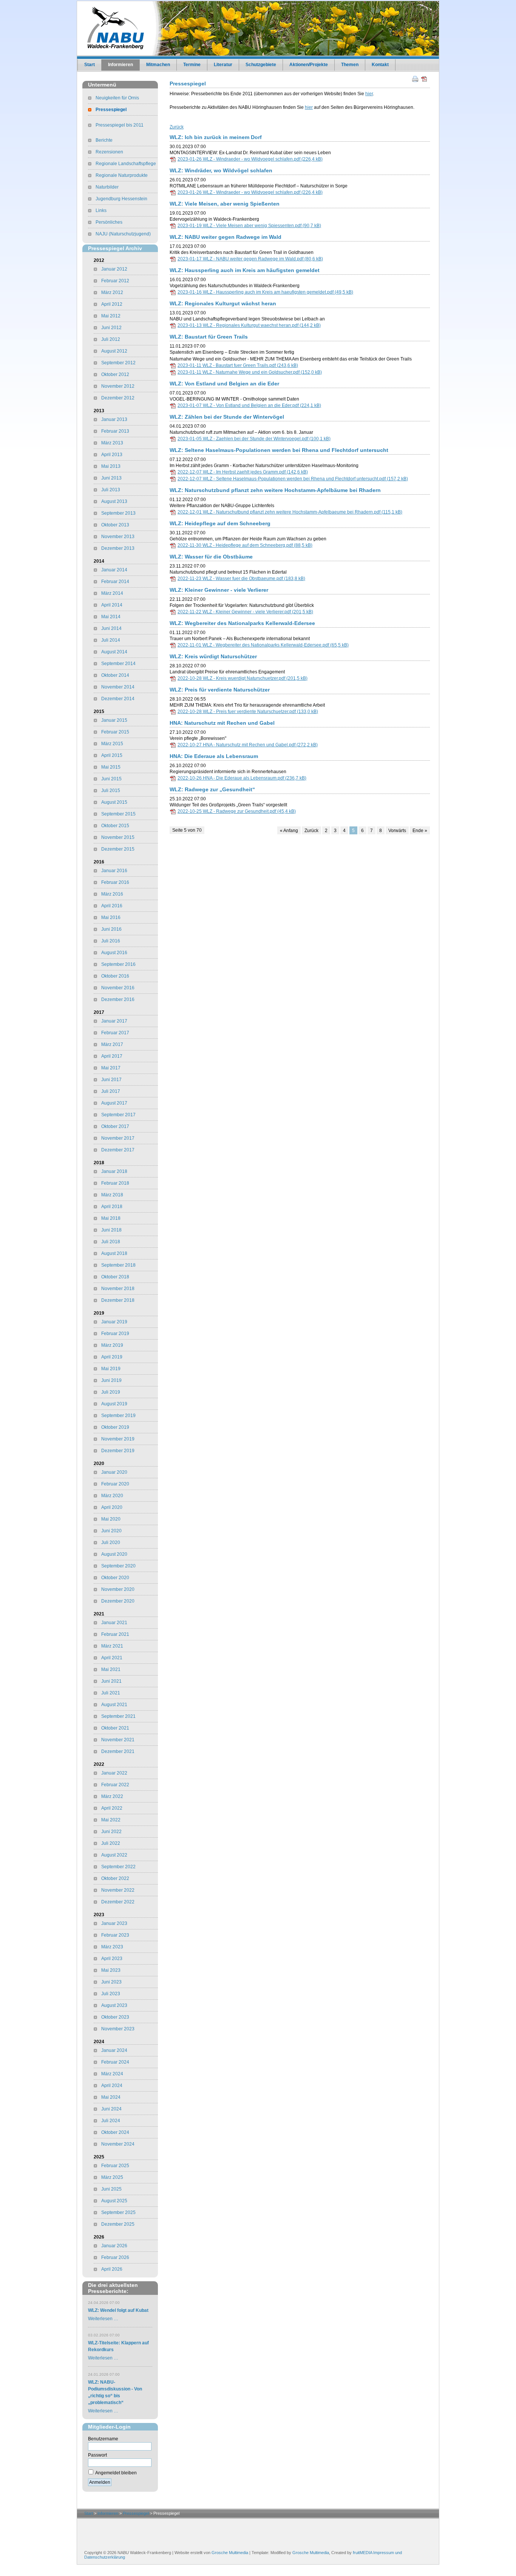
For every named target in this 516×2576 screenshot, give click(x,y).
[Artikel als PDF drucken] (424, 79)
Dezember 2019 (118, 1451)
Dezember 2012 (118, 398)
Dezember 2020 (118, 1601)
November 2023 (118, 2029)
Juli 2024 (111, 2121)
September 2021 (118, 1716)
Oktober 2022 (115, 1878)
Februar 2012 (115, 281)
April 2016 (112, 906)
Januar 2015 (114, 720)
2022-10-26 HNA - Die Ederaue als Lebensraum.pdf (242, 778)
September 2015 (118, 814)
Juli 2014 (111, 640)
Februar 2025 (115, 2166)
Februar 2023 (115, 1935)
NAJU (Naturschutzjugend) (123, 234)
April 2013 (112, 455)
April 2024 (112, 2086)
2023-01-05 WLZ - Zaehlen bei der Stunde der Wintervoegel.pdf (254, 439)
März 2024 (112, 2074)
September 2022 (118, 1867)
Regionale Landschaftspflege (126, 164)
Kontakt (380, 65)
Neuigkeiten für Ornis (117, 98)
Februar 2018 (115, 1183)
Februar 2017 (115, 1033)
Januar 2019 (114, 1322)
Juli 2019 (111, 1392)
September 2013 (118, 513)
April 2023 (112, 1959)
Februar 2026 (115, 2257)
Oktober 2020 (115, 1578)
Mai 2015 (111, 767)
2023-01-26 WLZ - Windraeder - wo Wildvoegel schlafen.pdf (250, 159)
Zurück (177, 127)
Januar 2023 (114, 1923)
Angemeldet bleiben (116, 2473)
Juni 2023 (111, 1982)
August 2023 (114, 2005)
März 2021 (112, 1646)
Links (101, 210)
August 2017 (114, 1103)
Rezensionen (109, 152)
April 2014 (112, 605)
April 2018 (112, 1207)
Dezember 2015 (118, 849)
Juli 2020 (111, 1543)
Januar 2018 (114, 1171)
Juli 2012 (111, 339)
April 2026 (112, 2269)
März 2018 (112, 1195)
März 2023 (112, 1947)
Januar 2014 (114, 570)
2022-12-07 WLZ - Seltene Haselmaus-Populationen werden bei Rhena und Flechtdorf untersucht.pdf (293, 479)
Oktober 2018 (115, 1277)
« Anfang (289, 831)
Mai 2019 (111, 1369)
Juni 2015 (111, 779)
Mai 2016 (111, 917)
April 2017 (112, 1056)
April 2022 (112, 1808)
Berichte (104, 140)
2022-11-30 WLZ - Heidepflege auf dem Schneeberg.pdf (245, 545)
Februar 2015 (115, 732)
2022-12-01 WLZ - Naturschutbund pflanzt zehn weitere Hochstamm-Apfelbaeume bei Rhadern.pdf (290, 512)
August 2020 (114, 1554)
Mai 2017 (111, 1068)
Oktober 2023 (115, 2017)
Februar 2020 (115, 1484)
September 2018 (118, 1265)
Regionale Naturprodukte (122, 175)
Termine (192, 65)
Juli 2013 (111, 490)
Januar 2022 (114, 1773)
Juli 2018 (111, 1242)
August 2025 (114, 2201)
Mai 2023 (111, 1970)
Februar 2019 (115, 1334)
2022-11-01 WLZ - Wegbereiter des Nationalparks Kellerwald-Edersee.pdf (263, 645)
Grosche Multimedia (230, 2553)
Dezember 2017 (118, 1150)
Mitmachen (158, 65)
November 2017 (118, 1138)
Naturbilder (107, 187)
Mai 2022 (111, 1820)
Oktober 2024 (115, 2132)
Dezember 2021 (118, 1751)
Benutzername (103, 2439)
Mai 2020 (111, 1519)
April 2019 (112, 1357)
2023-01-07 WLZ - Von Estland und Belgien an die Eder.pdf (249, 405)
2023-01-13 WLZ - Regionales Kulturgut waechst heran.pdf (249, 325)
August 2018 (114, 1253)
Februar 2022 (115, 1785)
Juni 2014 (111, 628)
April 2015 (112, 755)
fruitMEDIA (362, 2553)
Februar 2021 (115, 1634)
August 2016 (114, 953)
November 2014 (118, 687)
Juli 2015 (111, 791)
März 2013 (112, 443)
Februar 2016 (115, 882)
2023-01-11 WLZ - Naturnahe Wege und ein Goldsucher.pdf (250, 372)
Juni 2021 (111, 1681)
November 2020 (118, 1589)
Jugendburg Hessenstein (121, 199)
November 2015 (118, 837)
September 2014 (118, 664)
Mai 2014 (111, 617)
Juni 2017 (111, 1080)
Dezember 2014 (118, 699)
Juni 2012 (111, 328)
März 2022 (112, 1796)
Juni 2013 (111, 478)
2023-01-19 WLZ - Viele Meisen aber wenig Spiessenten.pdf (249, 226)
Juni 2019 (111, 1380)
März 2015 (112, 744)
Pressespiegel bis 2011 (120, 125)
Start (90, 65)
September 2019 (118, 1416)
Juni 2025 (111, 2189)
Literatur (223, 65)
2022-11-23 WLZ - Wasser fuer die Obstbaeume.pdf (241, 579)
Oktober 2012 (115, 374)
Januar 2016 (114, 871)
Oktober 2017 (115, 1126)
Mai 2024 (111, 2097)
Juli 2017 (111, 1091)
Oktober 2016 (115, 976)
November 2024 (118, 2144)
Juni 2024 (111, 2109)
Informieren (121, 65)
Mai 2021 (111, 1669)
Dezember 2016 (118, 999)
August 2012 (114, 351)
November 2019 (118, 1439)
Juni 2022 (111, 1832)
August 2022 (114, 1855)
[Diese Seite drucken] (415, 79)
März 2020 (112, 1496)
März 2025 (112, 2177)
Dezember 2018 (118, 1300)
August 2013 (114, 501)
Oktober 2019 (115, 1427)
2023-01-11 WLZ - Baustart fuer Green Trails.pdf (238, 365)
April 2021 (112, 1658)
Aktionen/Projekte (309, 65)
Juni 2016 (111, 929)
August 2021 (114, 1705)
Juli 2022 (111, 1843)
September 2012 (118, 363)
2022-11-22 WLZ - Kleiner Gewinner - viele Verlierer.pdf (245, 612)
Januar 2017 (114, 1021)
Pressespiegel (111, 110)
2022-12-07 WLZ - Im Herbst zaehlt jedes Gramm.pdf (243, 472)
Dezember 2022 (118, 1902)
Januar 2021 (114, 1623)
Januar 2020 (114, 1472)
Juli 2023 (111, 1994)
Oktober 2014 (115, 675)
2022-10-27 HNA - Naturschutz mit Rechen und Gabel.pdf (248, 745)
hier (369, 94)
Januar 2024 (114, 2050)
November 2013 (118, 537)
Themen (350, 65)
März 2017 (112, 1044)
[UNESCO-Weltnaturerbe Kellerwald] (131, 2495)
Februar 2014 (115, 582)
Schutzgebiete (261, 65)
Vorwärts (397, 831)
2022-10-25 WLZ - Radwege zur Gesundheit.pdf (237, 811)
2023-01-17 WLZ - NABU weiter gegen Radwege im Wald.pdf (250, 259)
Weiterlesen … (103, 2319)
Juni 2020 (111, 1531)
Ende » (420, 831)
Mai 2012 (111, 316)
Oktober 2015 (115, 826)
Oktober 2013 (115, 525)
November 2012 (118, 386)
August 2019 (114, 1404)
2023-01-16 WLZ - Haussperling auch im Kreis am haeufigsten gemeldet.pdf (265, 292)
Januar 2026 (114, 2246)
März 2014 (112, 593)
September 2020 (118, 1566)
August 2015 (114, 802)
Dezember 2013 (118, 548)
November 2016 (118, 988)
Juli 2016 (111, 941)
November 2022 (118, 1890)
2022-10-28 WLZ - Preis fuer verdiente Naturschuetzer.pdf (248, 712)
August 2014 (114, 652)
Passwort (97, 2455)
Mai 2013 (111, 466)
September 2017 (118, 1115)
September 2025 (118, 2212)
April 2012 (112, 304)
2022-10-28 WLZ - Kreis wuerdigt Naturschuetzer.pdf (243, 678)
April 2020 (112, 1507)
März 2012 (112, 292)
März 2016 (112, 894)
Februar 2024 (115, 2062)
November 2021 (118, 1740)
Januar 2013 (114, 419)
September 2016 (118, 964)
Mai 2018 (111, 1218)
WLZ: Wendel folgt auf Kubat (118, 2310)
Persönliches (109, 222)
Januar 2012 (114, 269)
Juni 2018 (111, 1230)
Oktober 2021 (115, 1728)
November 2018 (118, 1289)
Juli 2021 (111, 1693)
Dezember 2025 (118, 2224)
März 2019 (112, 1345)
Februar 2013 (115, 431)
